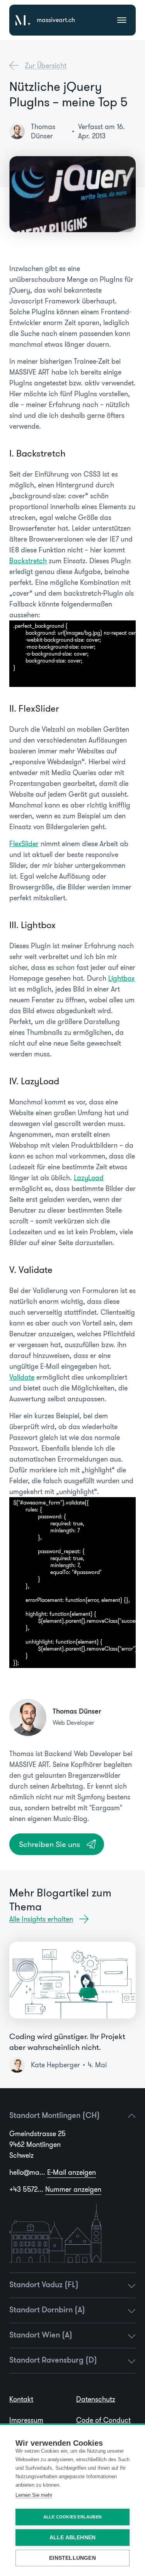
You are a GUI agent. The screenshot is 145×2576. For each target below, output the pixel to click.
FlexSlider (24, 844)
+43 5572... (55, 2189)
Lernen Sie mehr (34, 2495)
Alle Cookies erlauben (72, 2517)
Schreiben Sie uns (49, 1844)
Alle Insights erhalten (41, 1919)
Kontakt (21, 2399)
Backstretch (28, 561)
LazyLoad (89, 1178)
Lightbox (121, 978)
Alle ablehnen (73, 2538)
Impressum (26, 2420)
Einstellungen (72, 2558)
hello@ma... (53, 2172)
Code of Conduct (103, 2420)
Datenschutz (96, 2399)
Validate (22, 1377)
